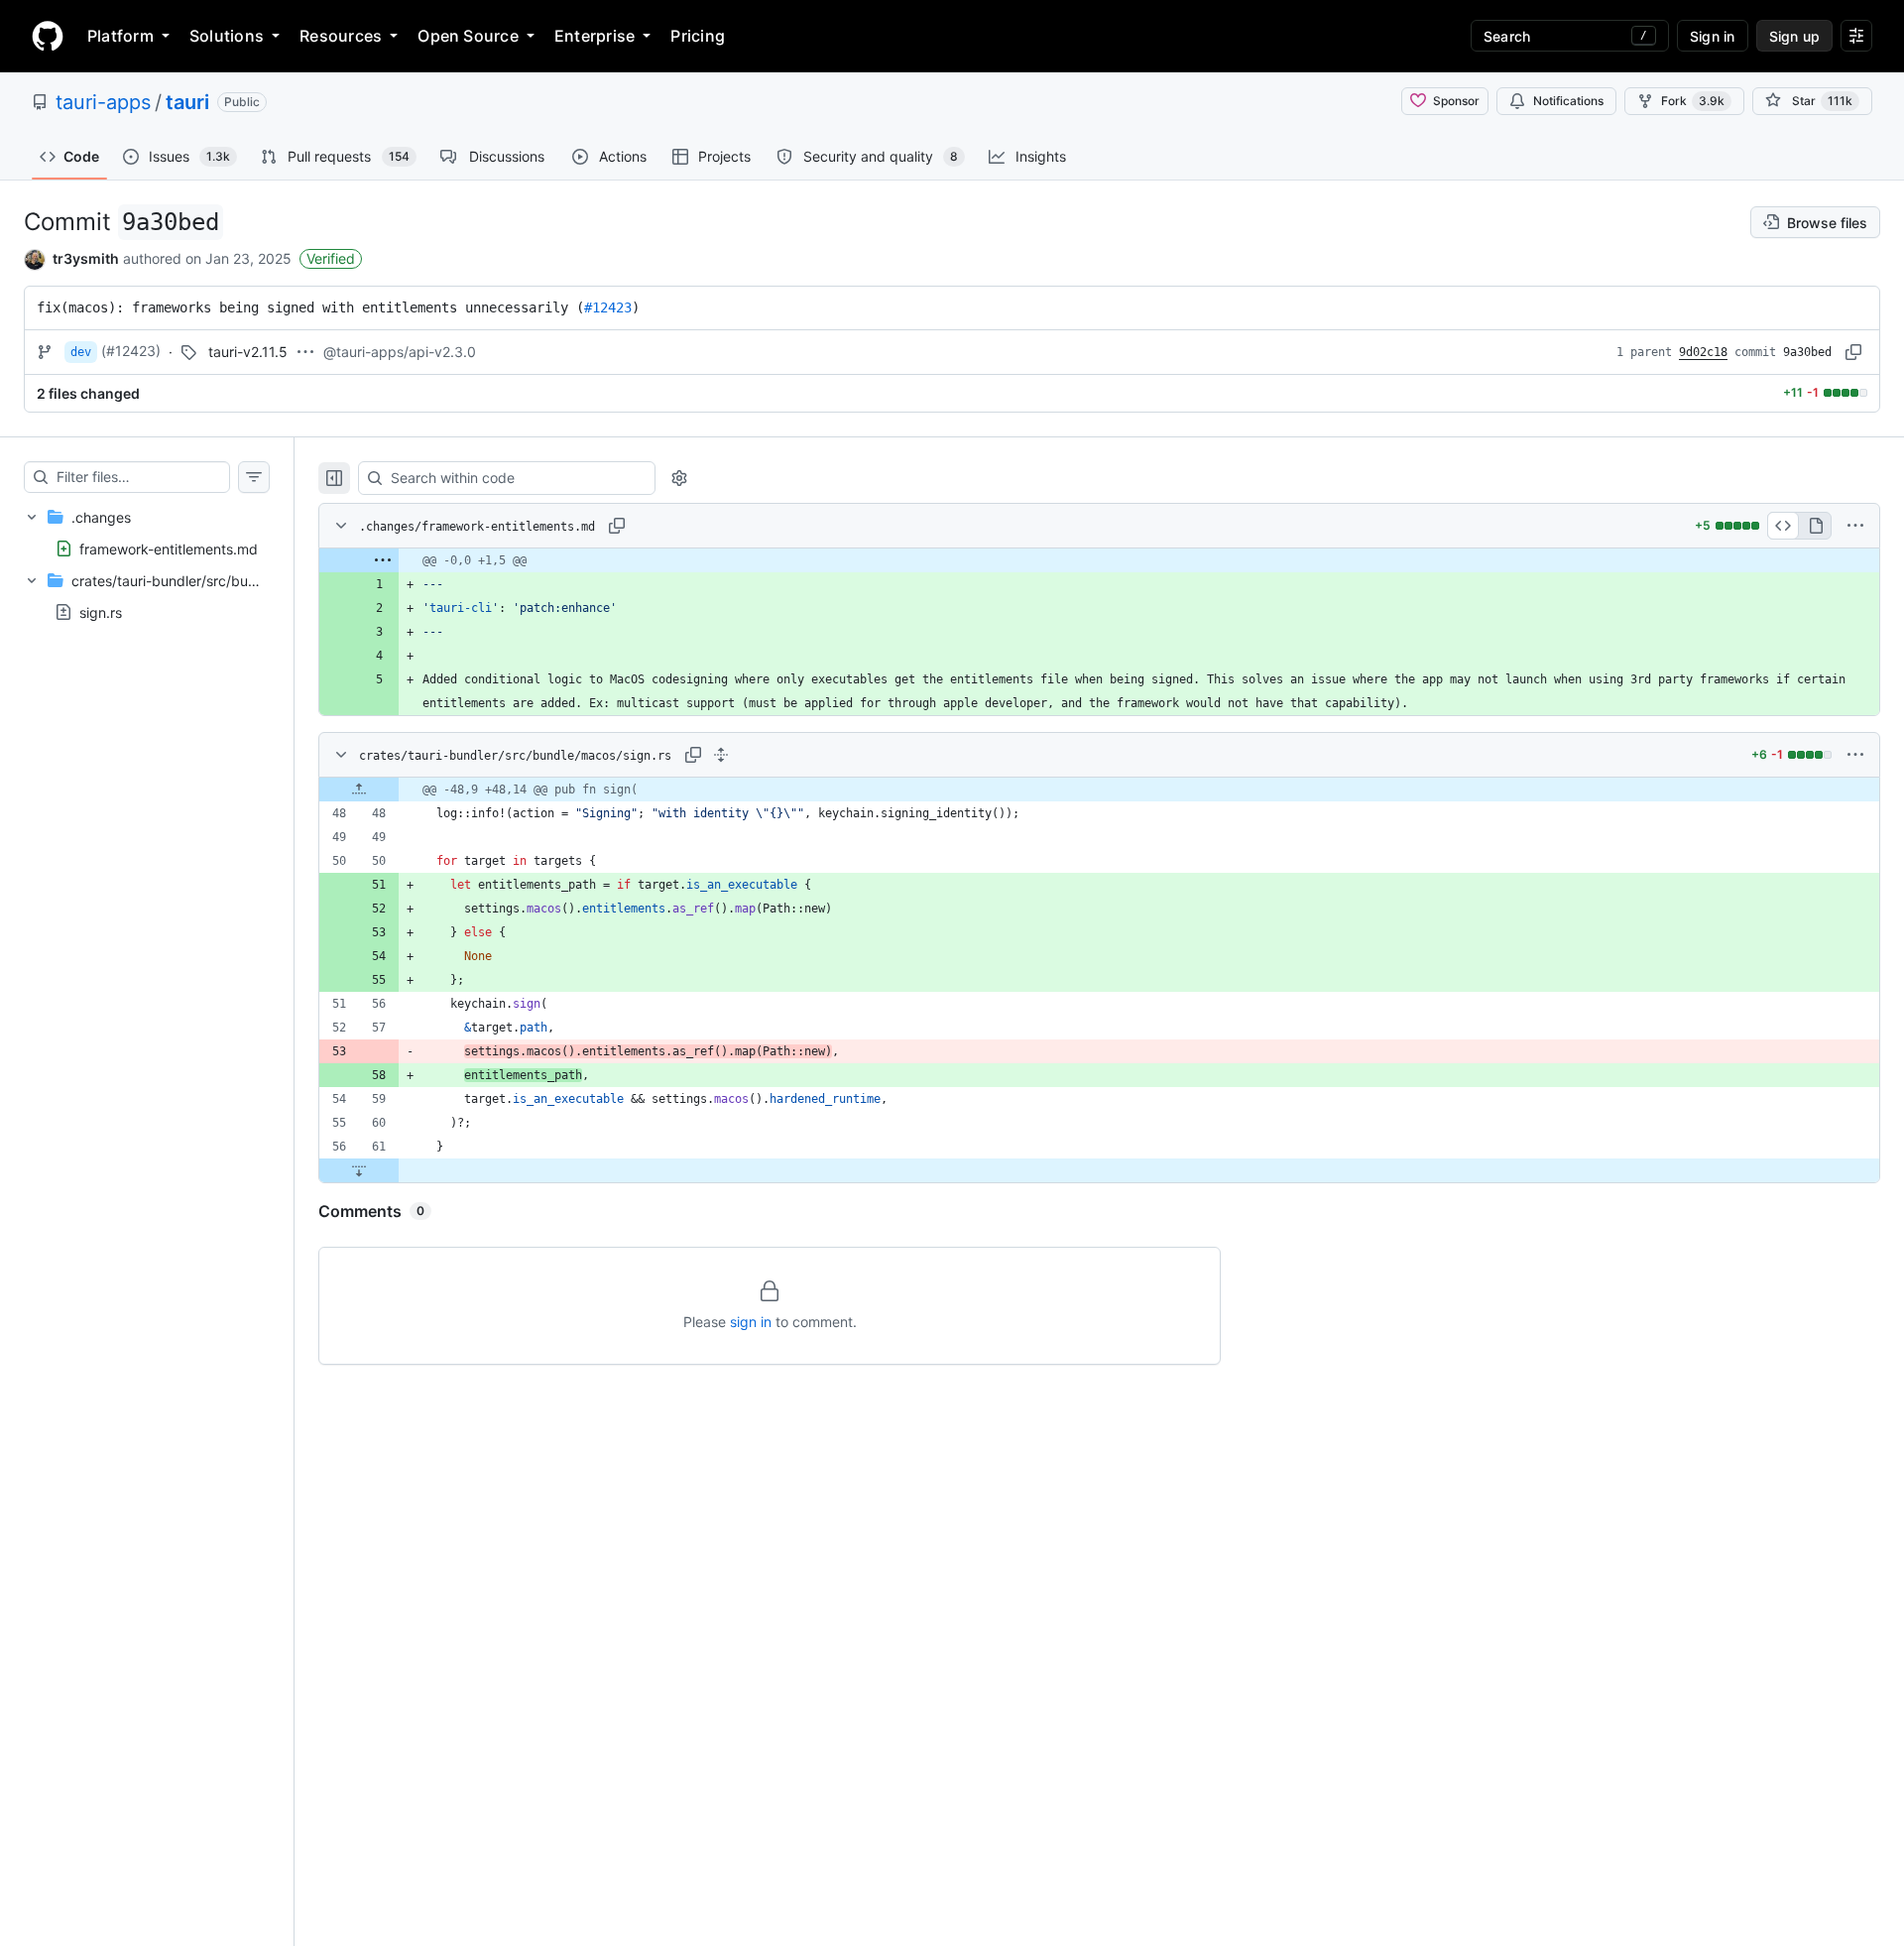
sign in (751, 1322)
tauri (187, 102)
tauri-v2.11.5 (248, 352)
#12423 (608, 307)
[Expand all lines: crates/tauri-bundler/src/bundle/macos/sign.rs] (721, 755)
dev (81, 352)
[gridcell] (1099, 560)
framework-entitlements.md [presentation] (169, 548)
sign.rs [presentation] (101, 612)
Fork (1693, 101)
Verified (331, 258)
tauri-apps (103, 102)
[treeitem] (147, 533)
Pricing (698, 36)
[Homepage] (48, 36)
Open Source (468, 36)
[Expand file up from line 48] (359, 790)
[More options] (1855, 526)
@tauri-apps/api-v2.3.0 (400, 352)
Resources (341, 36)
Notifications (1568, 101)
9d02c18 (1703, 352)
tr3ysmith (86, 258)
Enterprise (595, 36)
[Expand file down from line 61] (359, 1170)
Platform (120, 36)
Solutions (227, 36)
